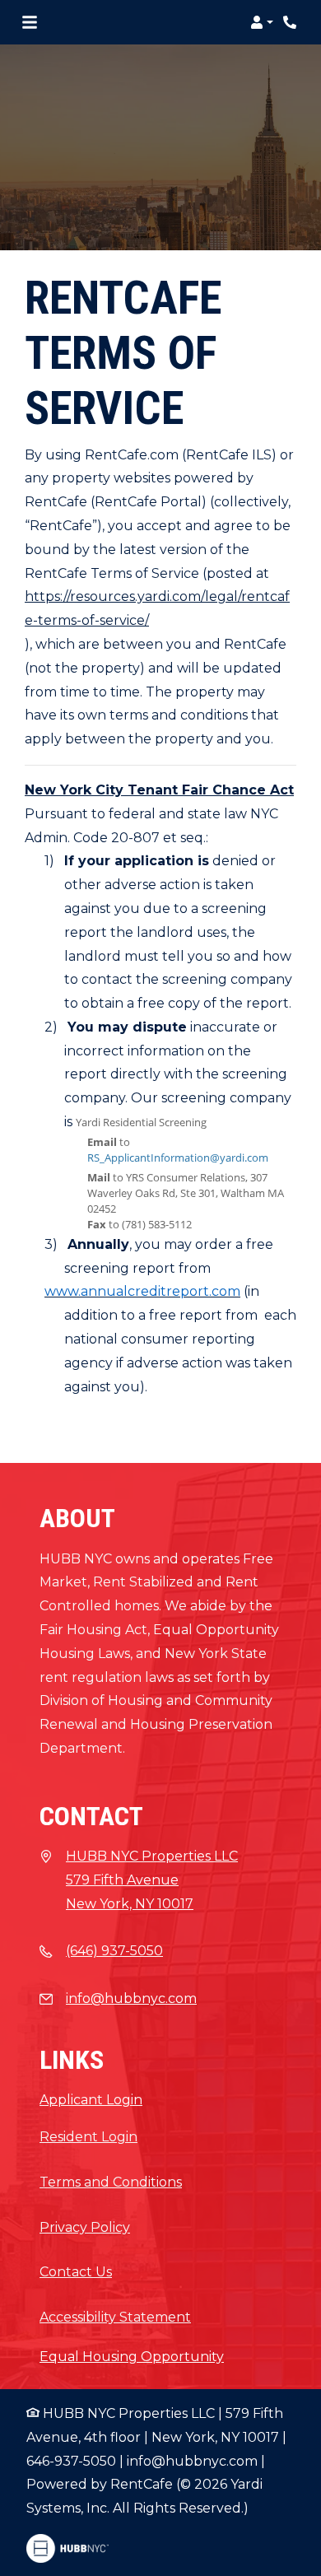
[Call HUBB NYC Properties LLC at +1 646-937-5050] (291, 22)
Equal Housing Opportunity (132, 2357)
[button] (262, 22)
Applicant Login (91, 2100)
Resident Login (88, 2136)
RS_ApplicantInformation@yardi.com (178, 1158)
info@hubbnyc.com (131, 1998)
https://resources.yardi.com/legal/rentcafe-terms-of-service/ (157, 608)
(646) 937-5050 (114, 1951)
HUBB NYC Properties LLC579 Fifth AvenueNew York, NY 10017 (152, 1880)
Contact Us (76, 2272)
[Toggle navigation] (30, 22)
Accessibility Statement (115, 2317)
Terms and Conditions (111, 2182)
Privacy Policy (85, 2227)
